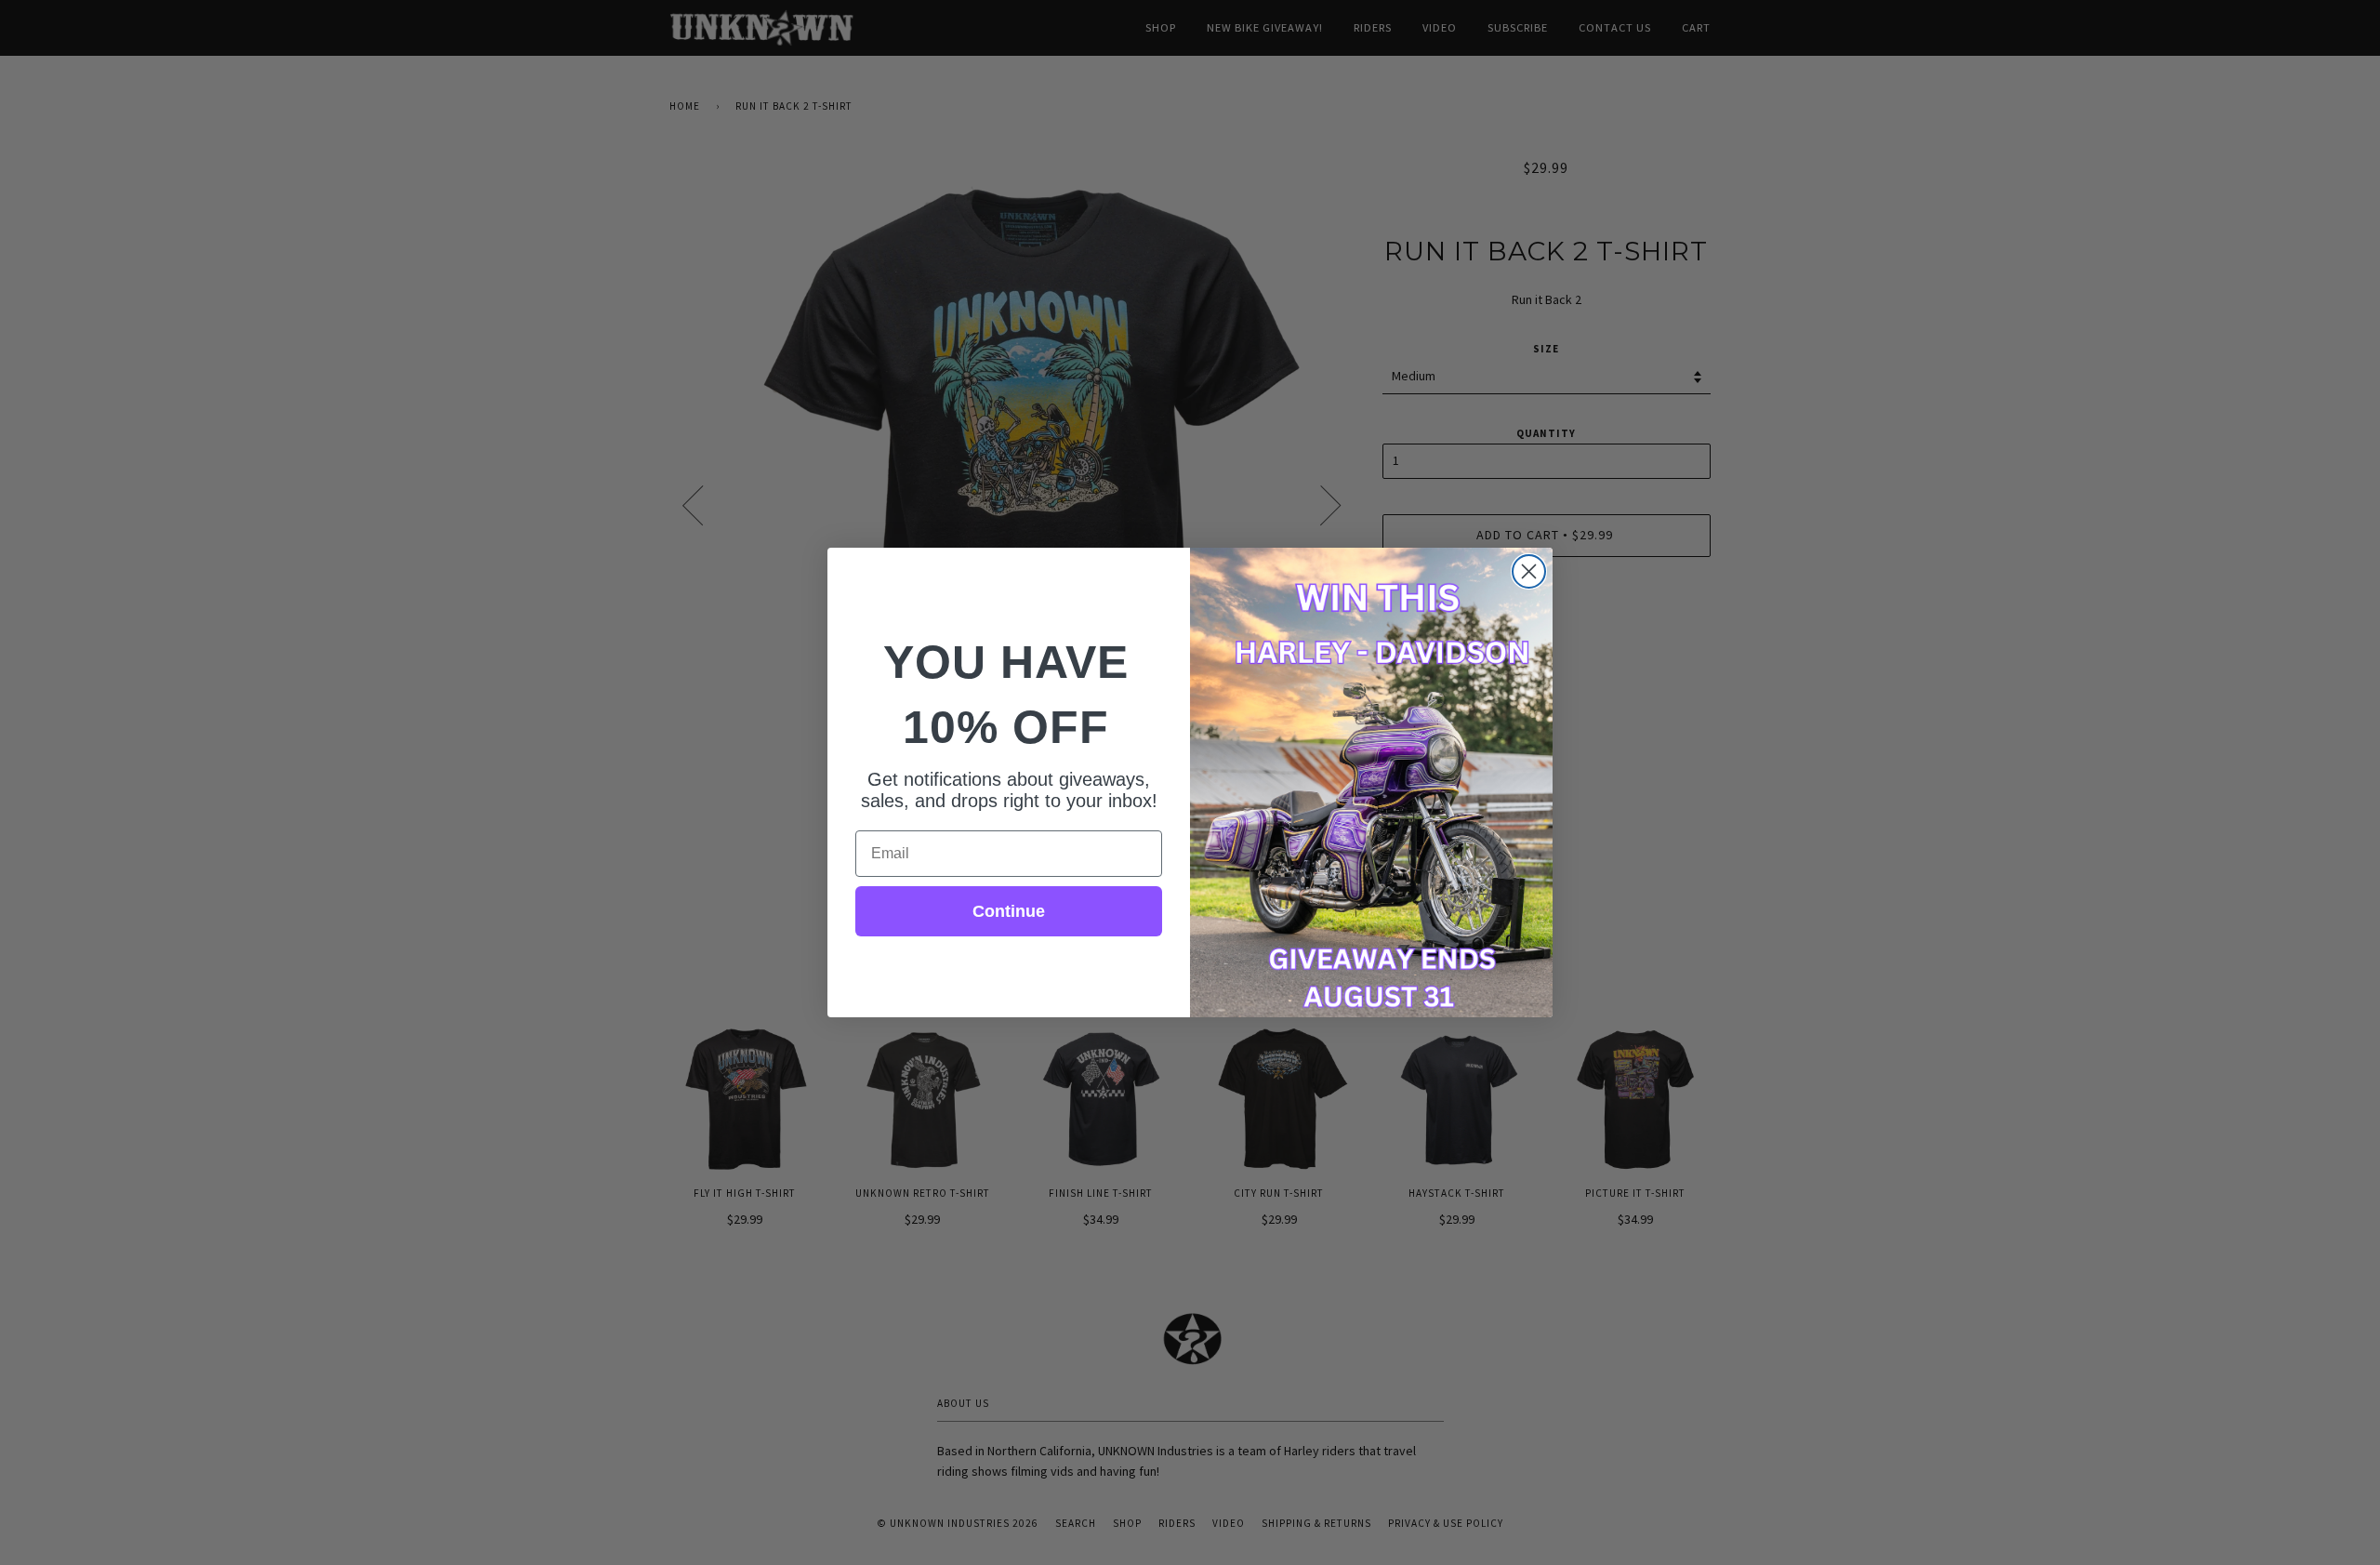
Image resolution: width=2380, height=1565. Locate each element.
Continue (1009, 911)
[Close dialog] (1529, 571)
